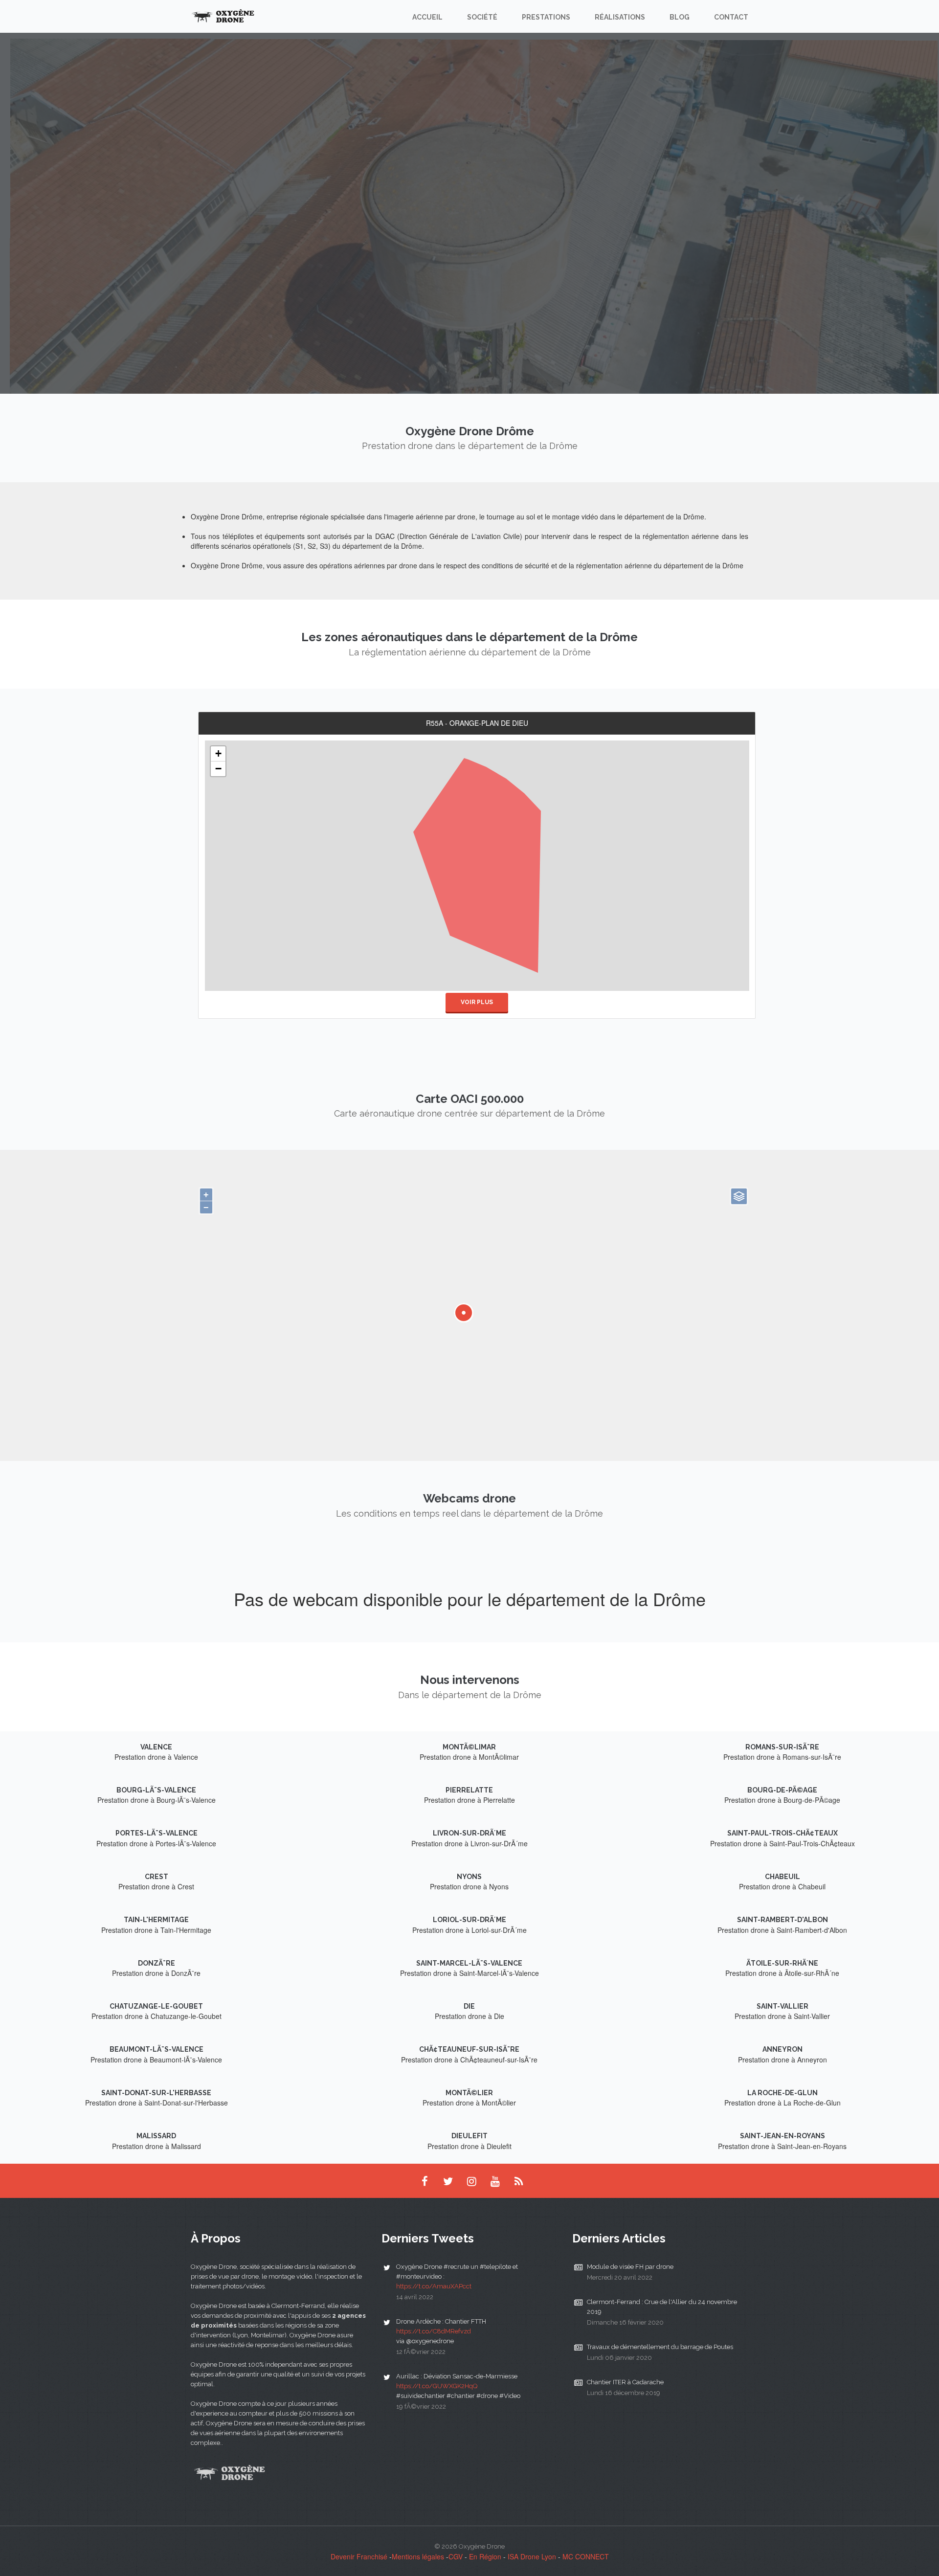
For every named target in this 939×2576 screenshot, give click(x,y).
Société (482, 17)
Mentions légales (418, 2556)
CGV (456, 2556)
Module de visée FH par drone (630, 2267)
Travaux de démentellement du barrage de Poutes (660, 2347)
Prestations (546, 17)
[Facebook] (425, 2181)
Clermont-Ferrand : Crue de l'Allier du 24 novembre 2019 (662, 2307)
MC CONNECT (586, 2556)
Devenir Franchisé (359, 2556)
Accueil (427, 17)
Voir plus (477, 1002)
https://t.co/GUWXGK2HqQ (437, 2386)
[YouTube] (495, 2181)
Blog (680, 17)
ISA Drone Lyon (532, 2556)
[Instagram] (471, 2181)
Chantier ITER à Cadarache (625, 2382)
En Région (485, 2556)
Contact (731, 17)
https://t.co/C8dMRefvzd (434, 2331)
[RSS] (518, 2181)
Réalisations (620, 17)
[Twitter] (448, 2181)
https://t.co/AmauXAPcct (434, 2286)
